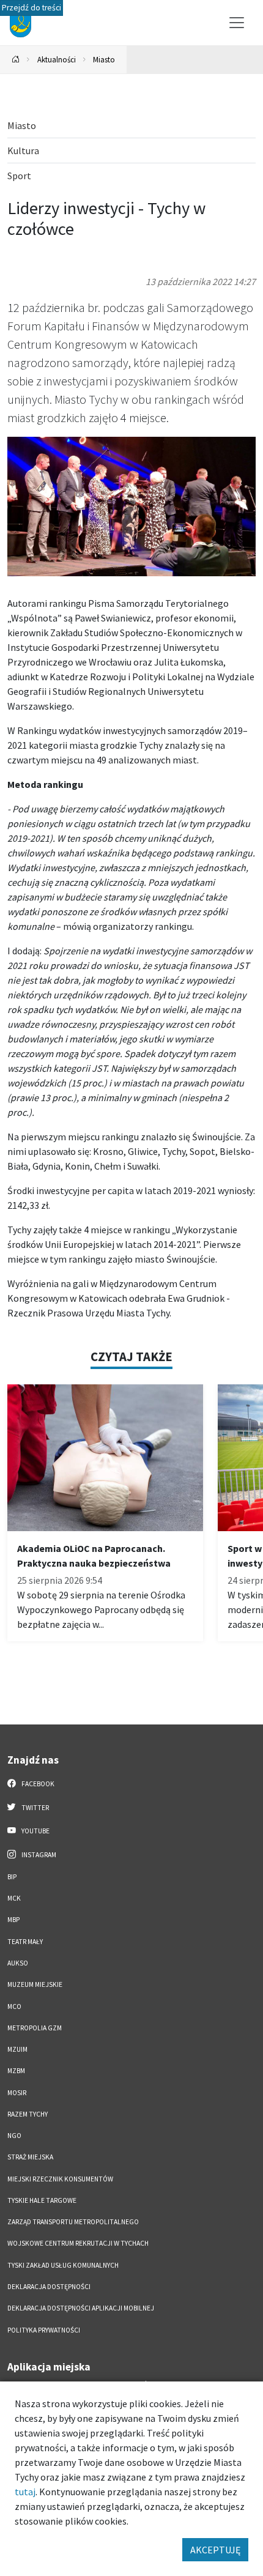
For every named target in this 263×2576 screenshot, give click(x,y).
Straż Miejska (30, 2157)
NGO (14, 2136)
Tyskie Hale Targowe (42, 2200)
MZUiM (17, 2049)
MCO (14, 2006)
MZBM (16, 2071)
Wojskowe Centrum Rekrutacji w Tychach (78, 2243)
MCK (14, 1898)
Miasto (104, 59)
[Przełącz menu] (237, 23)
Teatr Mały (25, 1942)
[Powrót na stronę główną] (16, 60)
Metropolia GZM (35, 2028)
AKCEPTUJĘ (215, 2550)
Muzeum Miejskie (35, 1984)
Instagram (38, 1855)
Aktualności (57, 59)
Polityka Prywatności (44, 2330)
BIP (12, 1877)
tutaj (25, 2492)
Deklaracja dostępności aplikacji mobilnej (81, 2308)
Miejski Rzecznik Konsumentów (60, 2179)
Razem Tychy (28, 2114)
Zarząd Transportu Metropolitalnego (73, 2222)
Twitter (35, 1808)
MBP (13, 1920)
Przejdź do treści (31, 8)
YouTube (35, 1831)
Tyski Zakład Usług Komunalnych (63, 2265)
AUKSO (18, 1963)
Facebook (37, 1784)
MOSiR (17, 2093)
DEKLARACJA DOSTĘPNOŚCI (49, 2287)
